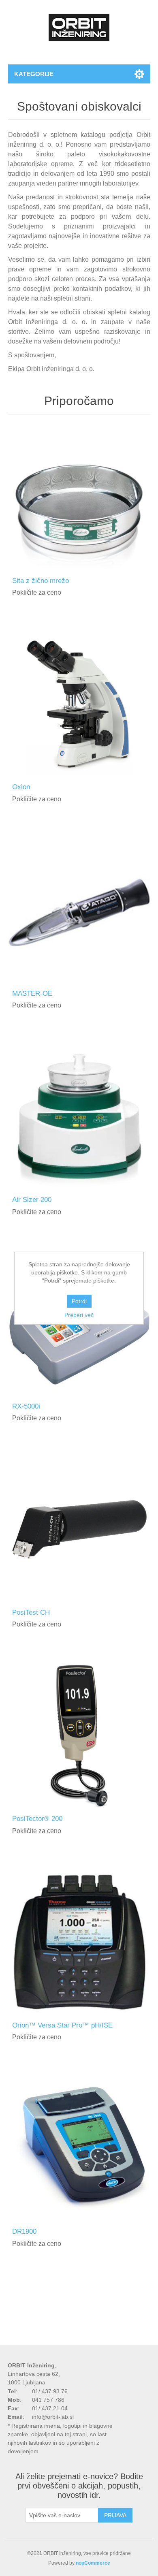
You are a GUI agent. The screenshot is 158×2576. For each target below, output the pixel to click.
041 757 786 (48, 2400)
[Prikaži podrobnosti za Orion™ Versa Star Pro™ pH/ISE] (79, 1942)
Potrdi (79, 1301)
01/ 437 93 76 (50, 2391)
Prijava (115, 2515)
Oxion (21, 787)
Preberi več (79, 1315)
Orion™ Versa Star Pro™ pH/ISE (62, 2025)
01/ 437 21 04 (50, 2408)
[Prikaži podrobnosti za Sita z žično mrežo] (79, 498)
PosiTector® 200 (37, 1819)
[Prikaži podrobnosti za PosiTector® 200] (79, 1736)
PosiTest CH (31, 1612)
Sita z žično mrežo (41, 581)
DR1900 (24, 2231)
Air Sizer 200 (32, 1200)
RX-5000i (26, 1406)
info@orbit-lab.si (53, 2417)
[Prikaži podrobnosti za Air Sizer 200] (79, 1117)
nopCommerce (93, 2563)
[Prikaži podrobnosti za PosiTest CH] (79, 1529)
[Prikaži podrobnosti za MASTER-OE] (79, 910)
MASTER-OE (32, 993)
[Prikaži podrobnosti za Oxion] (79, 704)
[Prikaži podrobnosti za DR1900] (79, 2148)
